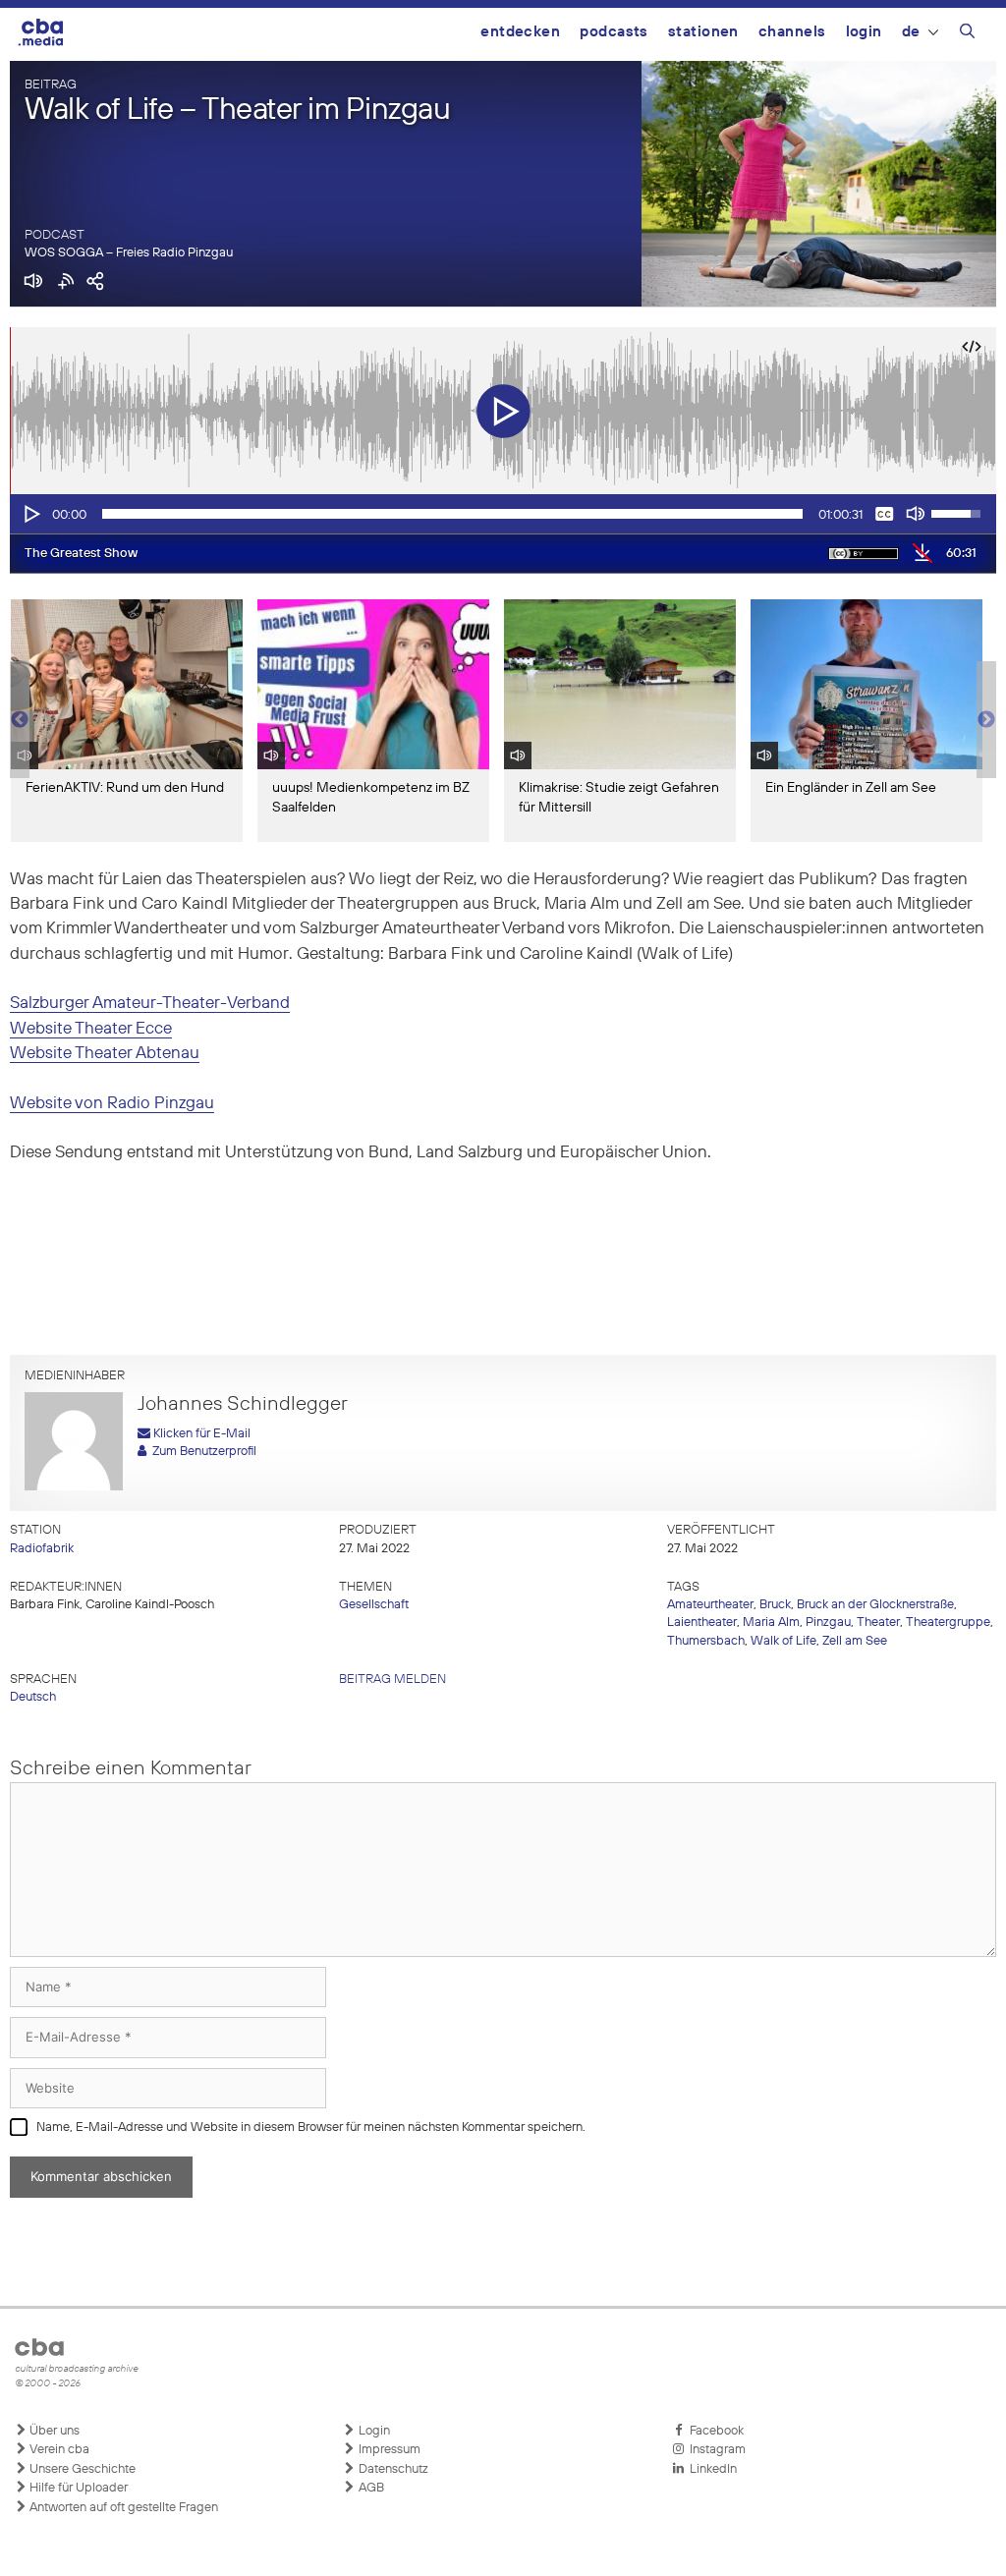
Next (986, 720)
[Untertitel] (884, 514)
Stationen (703, 32)
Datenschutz (392, 2469)
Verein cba (58, 2450)
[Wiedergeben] (30, 514)
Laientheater (702, 1623)
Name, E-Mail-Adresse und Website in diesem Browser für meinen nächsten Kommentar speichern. (311, 2128)
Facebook (714, 2431)
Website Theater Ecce (91, 1029)
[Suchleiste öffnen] (967, 34)
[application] (503, 514)
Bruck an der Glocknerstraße (875, 1605)
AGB (370, 2488)
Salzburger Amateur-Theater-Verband (150, 1004)
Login (864, 32)
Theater (878, 1623)
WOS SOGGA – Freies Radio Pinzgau (129, 253)
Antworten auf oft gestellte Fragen (122, 2508)
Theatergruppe (948, 1623)
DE (911, 32)
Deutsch (33, 1697)
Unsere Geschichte (81, 2469)
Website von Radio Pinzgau (112, 1104)
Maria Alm (771, 1623)
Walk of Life (783, 1641)
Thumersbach (706, 1641)
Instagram (715, 2450)
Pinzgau (828, 1623)
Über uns (53, 2431)
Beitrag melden (392, 1680)
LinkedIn (710, 2469)
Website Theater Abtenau (105, 1054)
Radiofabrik (42, 1549)
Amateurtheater (710, 1605)
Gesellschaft (374, 1605)
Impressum (388, 2450)
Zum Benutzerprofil (201, 1452)
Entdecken (520, 32)
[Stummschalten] (916, 514)
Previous (20, 720)
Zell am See (855, 1641)
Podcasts (614, 32)
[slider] (452, 514)
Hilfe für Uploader (77, 2488)
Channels (792, 32)
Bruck (775, 1605)
